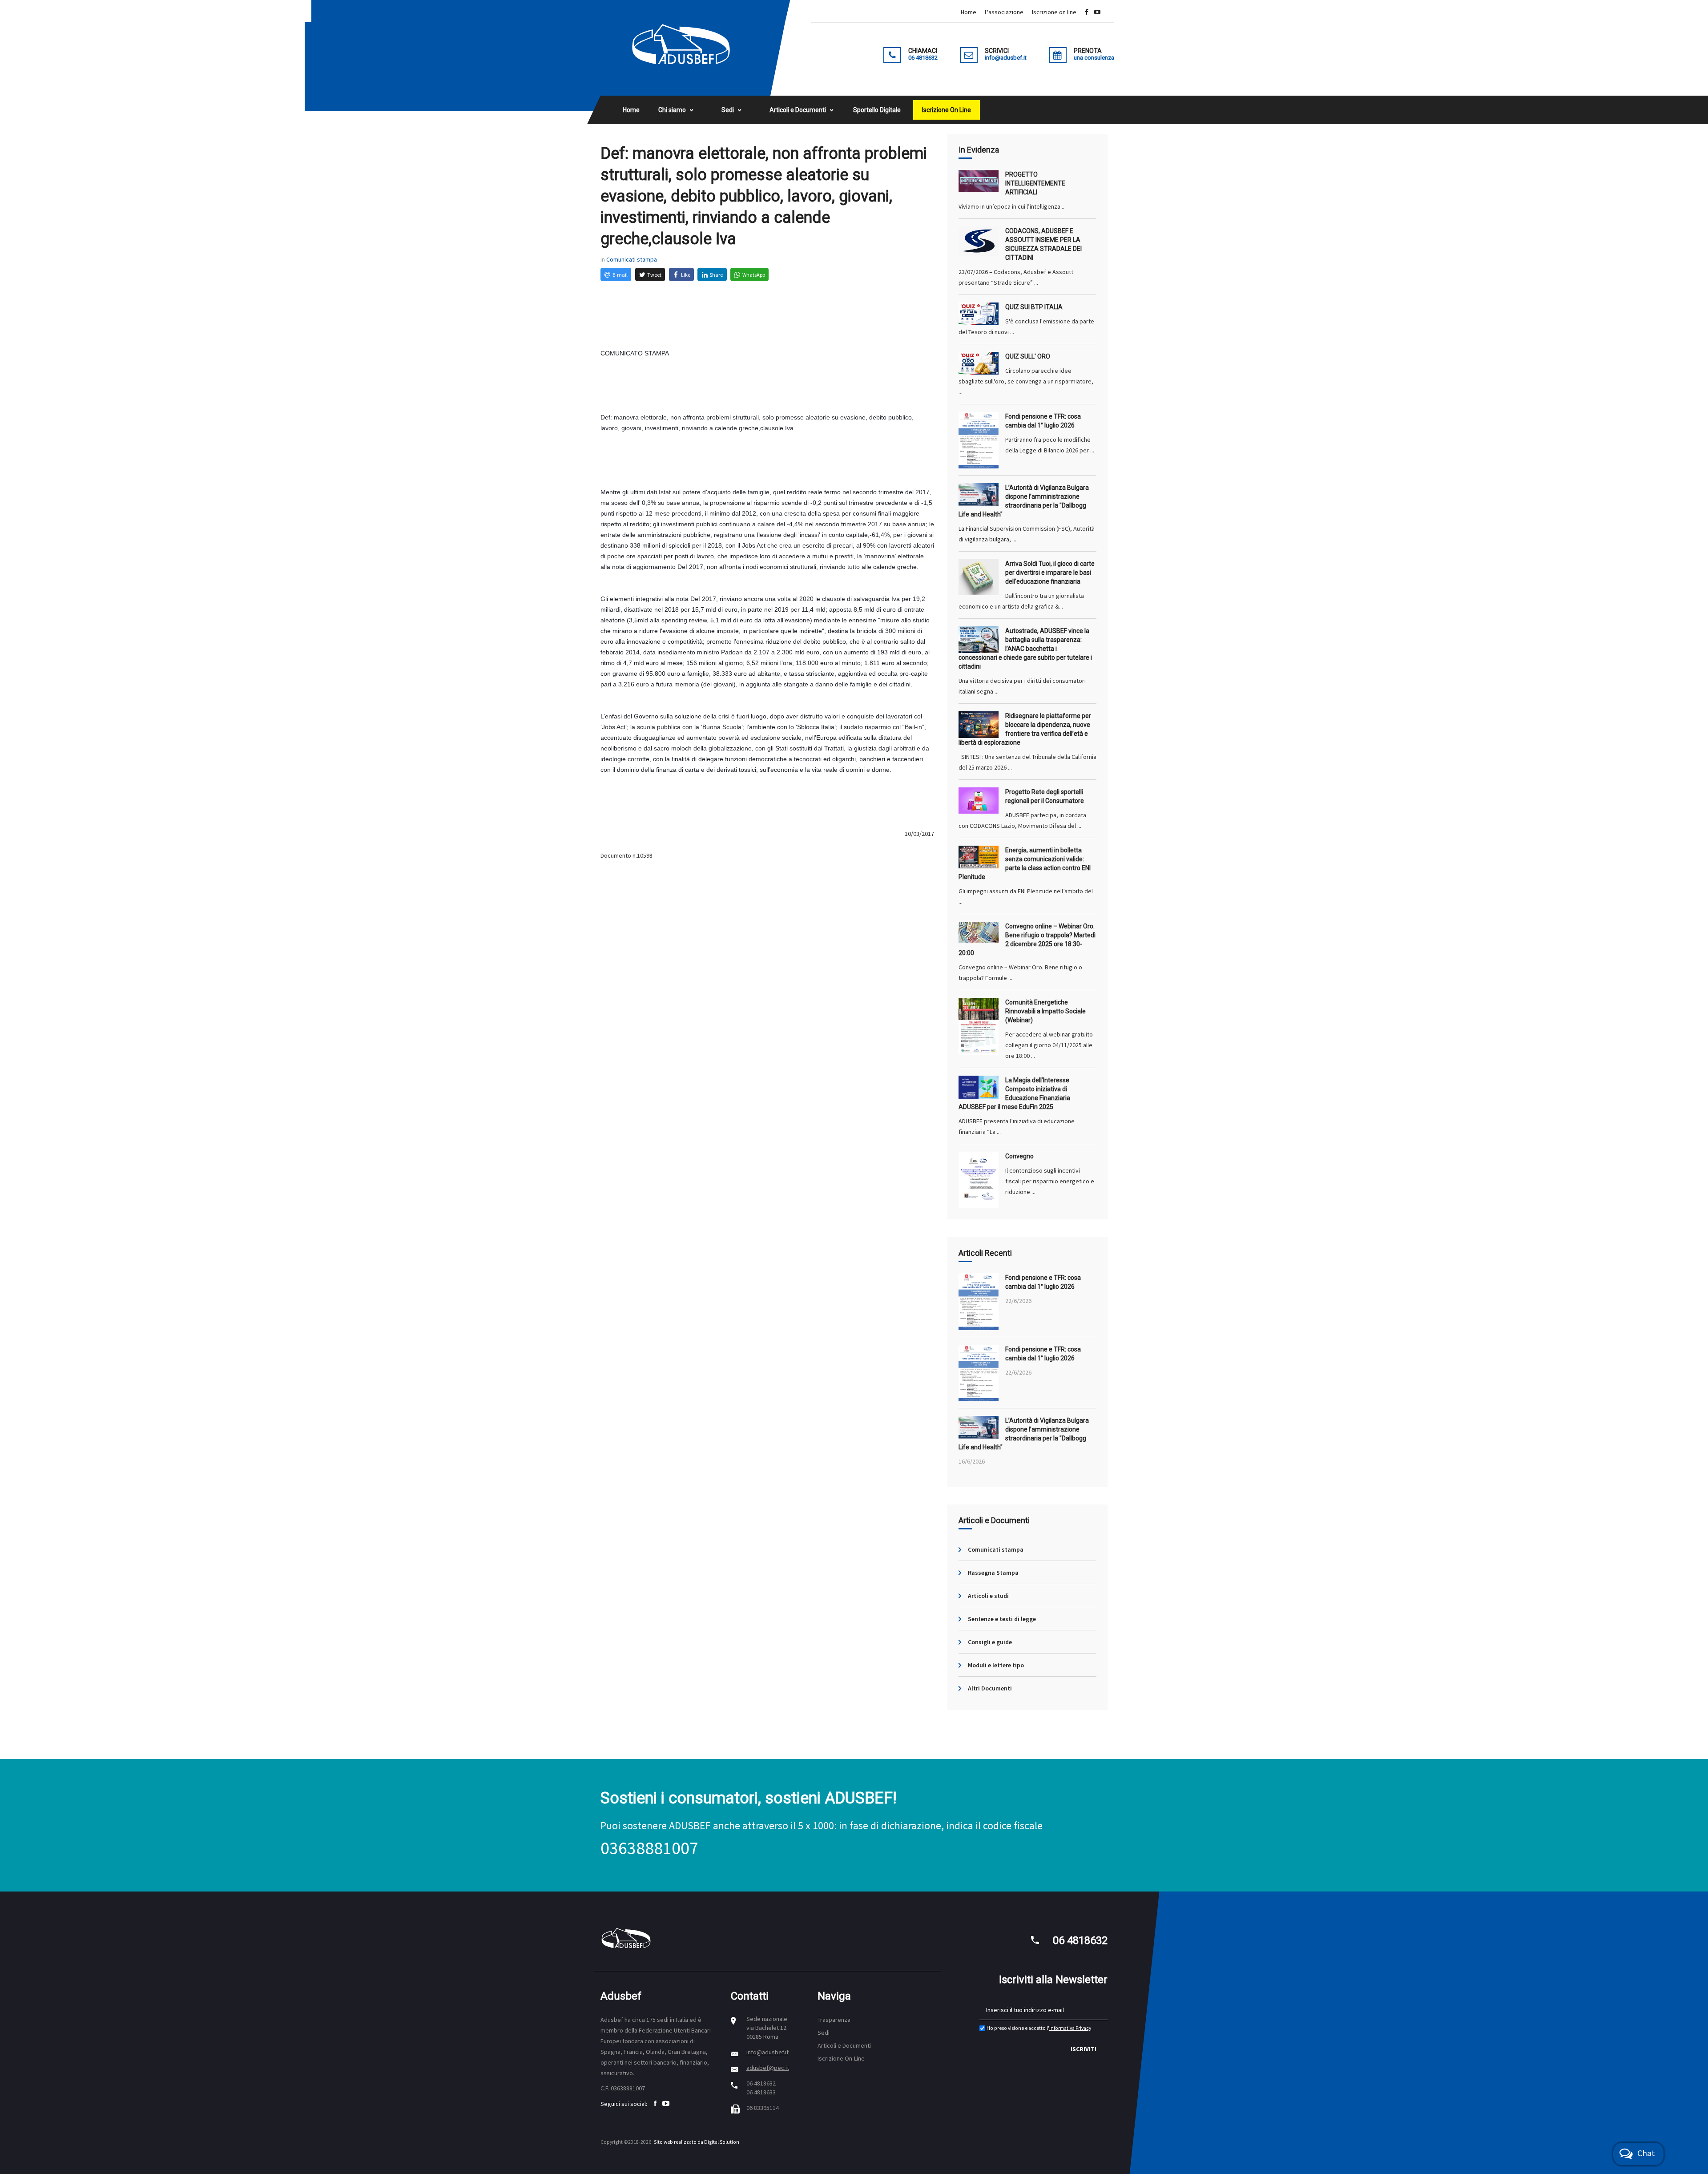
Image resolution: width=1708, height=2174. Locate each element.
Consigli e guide (990, 1642)
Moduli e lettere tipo (996, 1665)
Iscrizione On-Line (841, 2058)
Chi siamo (672, 110)
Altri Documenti (990, 1688)
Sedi (728, 110)
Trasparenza (834, 2020)
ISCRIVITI (1084, 2049)
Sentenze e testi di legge (1002, 1619)
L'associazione (1004, 12)
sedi (663, 2020)
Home (969, 12)
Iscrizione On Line (947, 110)
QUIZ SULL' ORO (1028, 356)
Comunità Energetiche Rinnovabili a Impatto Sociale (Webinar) (1045, 1011)
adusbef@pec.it (768, 2068)
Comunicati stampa (632, 259)
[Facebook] (1087, 12)
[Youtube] (1097, 12)
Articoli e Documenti (798, 110)
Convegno (1019, 1156)
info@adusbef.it (767, 2052)
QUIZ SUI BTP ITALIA (1034, 307)
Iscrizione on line (1054, 12)
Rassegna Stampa (993, 1573)
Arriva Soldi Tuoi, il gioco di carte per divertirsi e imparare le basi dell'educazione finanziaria (1050, 573)
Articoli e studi (988, 1596)
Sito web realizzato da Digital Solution (697, 2142)
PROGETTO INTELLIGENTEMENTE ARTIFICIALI (1035, 183)
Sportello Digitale (877, 110)
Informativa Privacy (1070, 2028)
